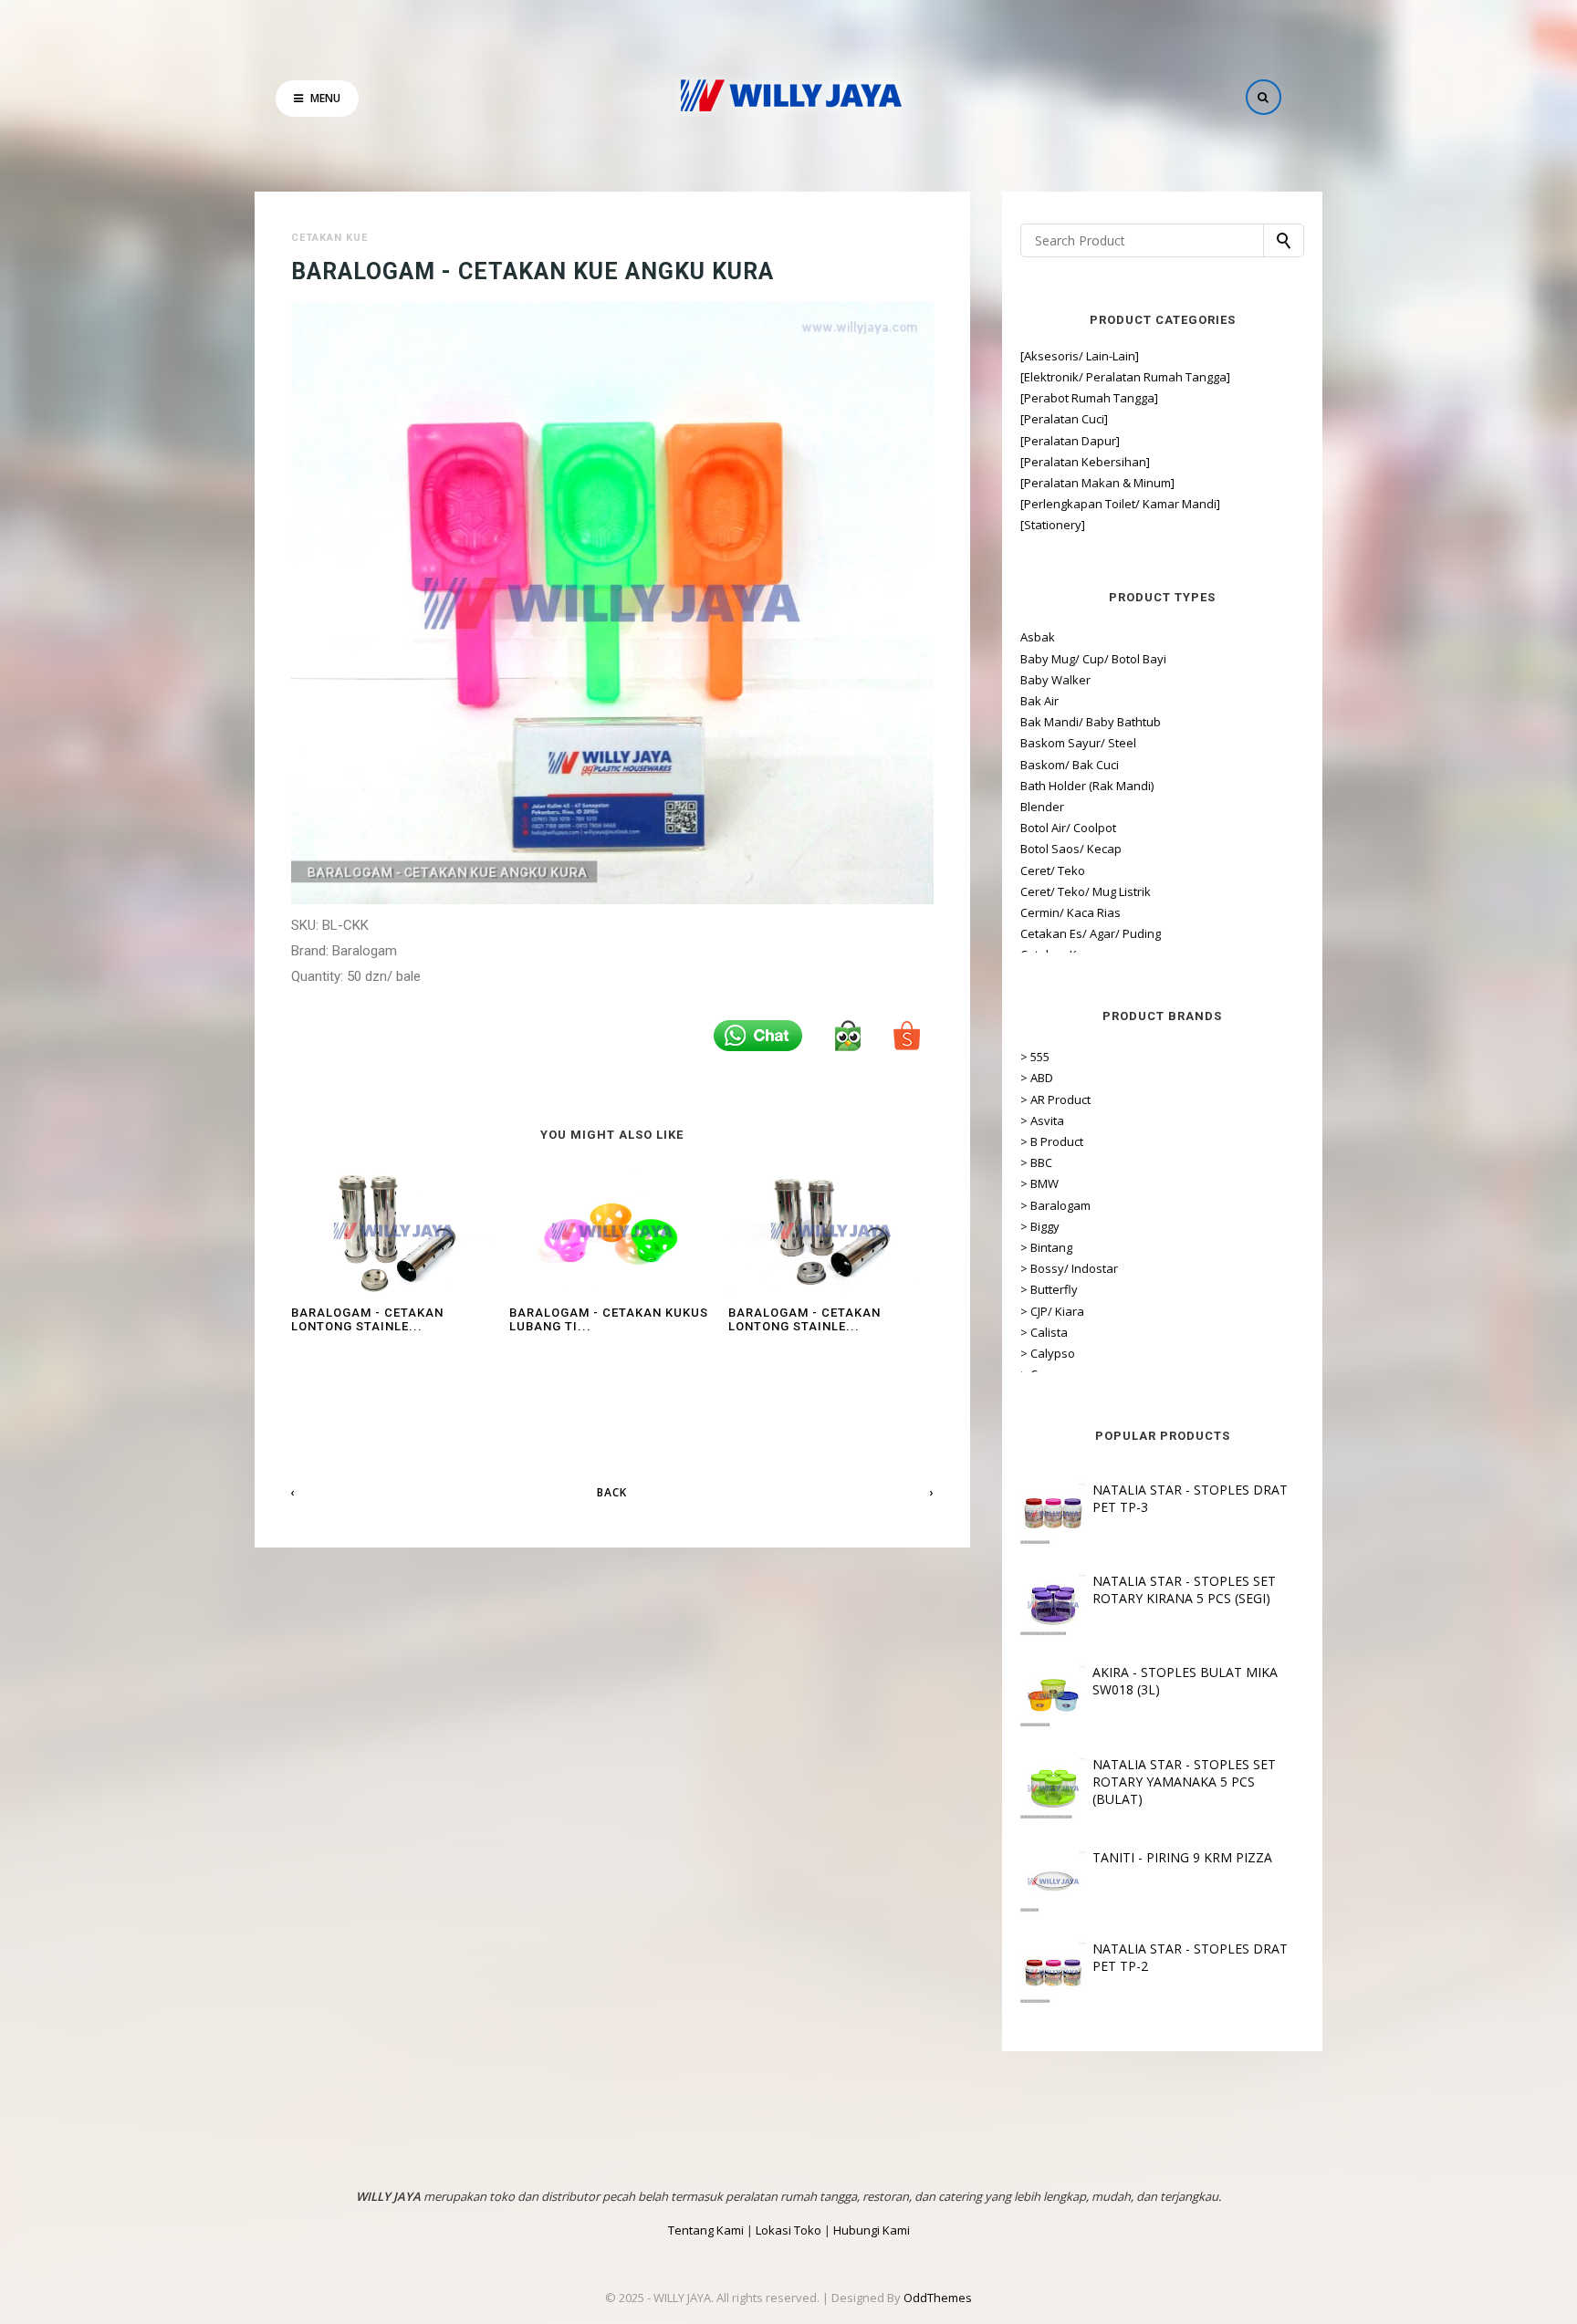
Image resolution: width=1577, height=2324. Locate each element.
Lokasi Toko (788, 2230)
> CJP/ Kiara (1052, 1311)
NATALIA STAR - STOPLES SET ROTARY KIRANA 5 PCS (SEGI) (1184, 1589)
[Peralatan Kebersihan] (1085, 462)
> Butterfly (1049, 1289)
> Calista (1044, 1332)
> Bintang (1046, 1247)
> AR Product (1055, 1099)
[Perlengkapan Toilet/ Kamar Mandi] (1120, 504)
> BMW (1039, 1183)
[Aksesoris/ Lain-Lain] (1080, 356)
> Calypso (1048, 1353)
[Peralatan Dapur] (1070, 441)
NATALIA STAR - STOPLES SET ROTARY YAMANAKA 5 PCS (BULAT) (1184, 1782)
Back (612, 1492)
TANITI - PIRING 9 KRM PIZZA (1182, 1857)
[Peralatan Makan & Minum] (1097, 483)
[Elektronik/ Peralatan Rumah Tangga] (1125, 377)
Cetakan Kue (329, 238)
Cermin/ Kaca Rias (1070, 912)
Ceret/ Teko (1053, 870)
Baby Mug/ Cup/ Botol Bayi (1093, 659)
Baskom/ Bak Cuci (1070, 765)
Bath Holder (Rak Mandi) (1087, 786)
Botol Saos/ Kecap (1071, 849)
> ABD (1037, 1078)
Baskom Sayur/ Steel (1078, 743)
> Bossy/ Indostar (1069, 1268)
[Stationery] (1053, 525)
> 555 (1035, 1057)
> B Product (1052, 1141)
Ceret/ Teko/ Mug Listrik (1086, 891)
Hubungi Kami (872, 2230)
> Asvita (1042, 1120)
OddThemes (938, 2298)
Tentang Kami (706, 2230)
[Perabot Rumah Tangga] (1089, 398)
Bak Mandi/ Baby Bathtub (1091, 722)
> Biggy (1040, 1226)
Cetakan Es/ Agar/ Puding (1091, 933)
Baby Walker (1055, 680)
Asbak (1038, 637)
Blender (1042, 807)
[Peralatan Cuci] (1064, 419)
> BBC (1036, 1162)
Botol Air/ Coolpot (1068, 828)
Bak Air (1039, 701)
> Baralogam (1055, 1205)
